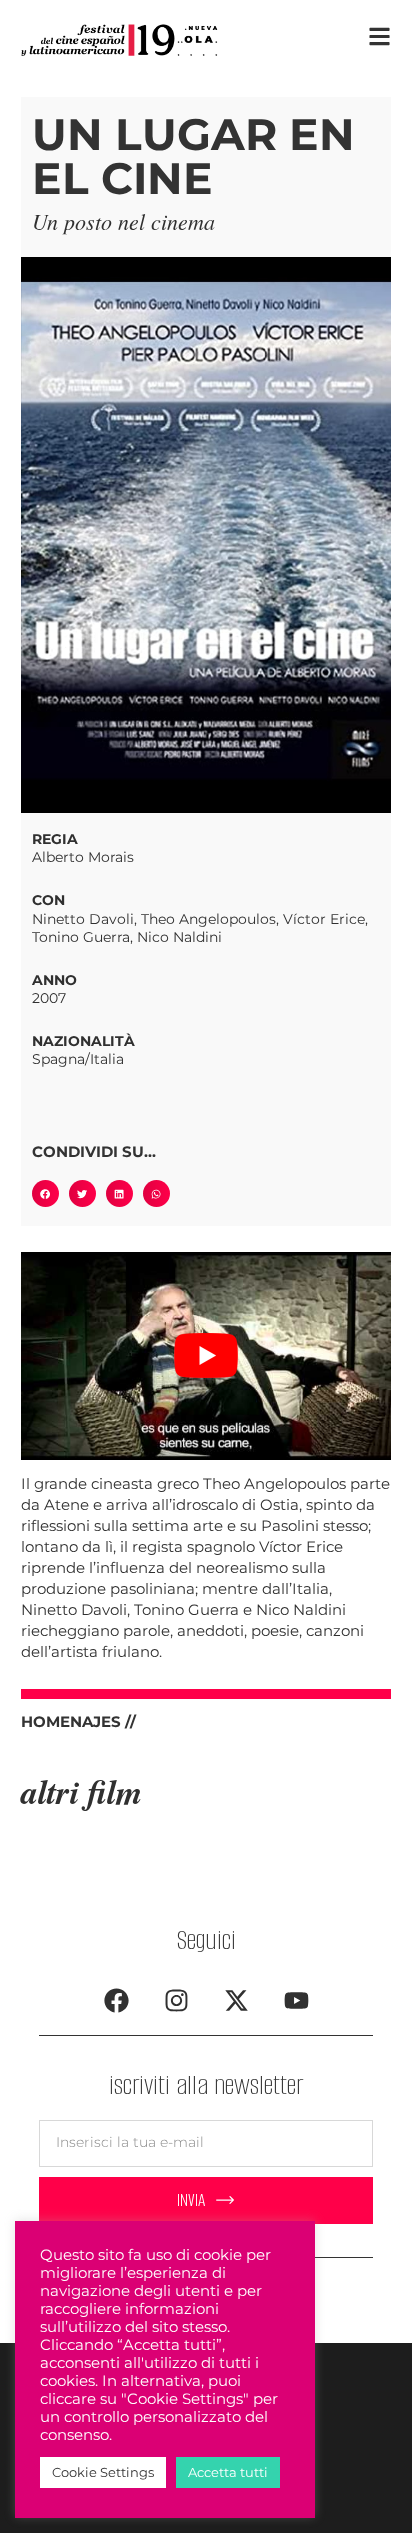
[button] (45, 1193)
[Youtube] (296, 2000)
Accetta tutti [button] (228, 2472)
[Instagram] (176, 2000)
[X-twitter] (236, 2000)
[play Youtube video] (206, 1356)
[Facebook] (116, 2000)
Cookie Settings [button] (103, 2472)
